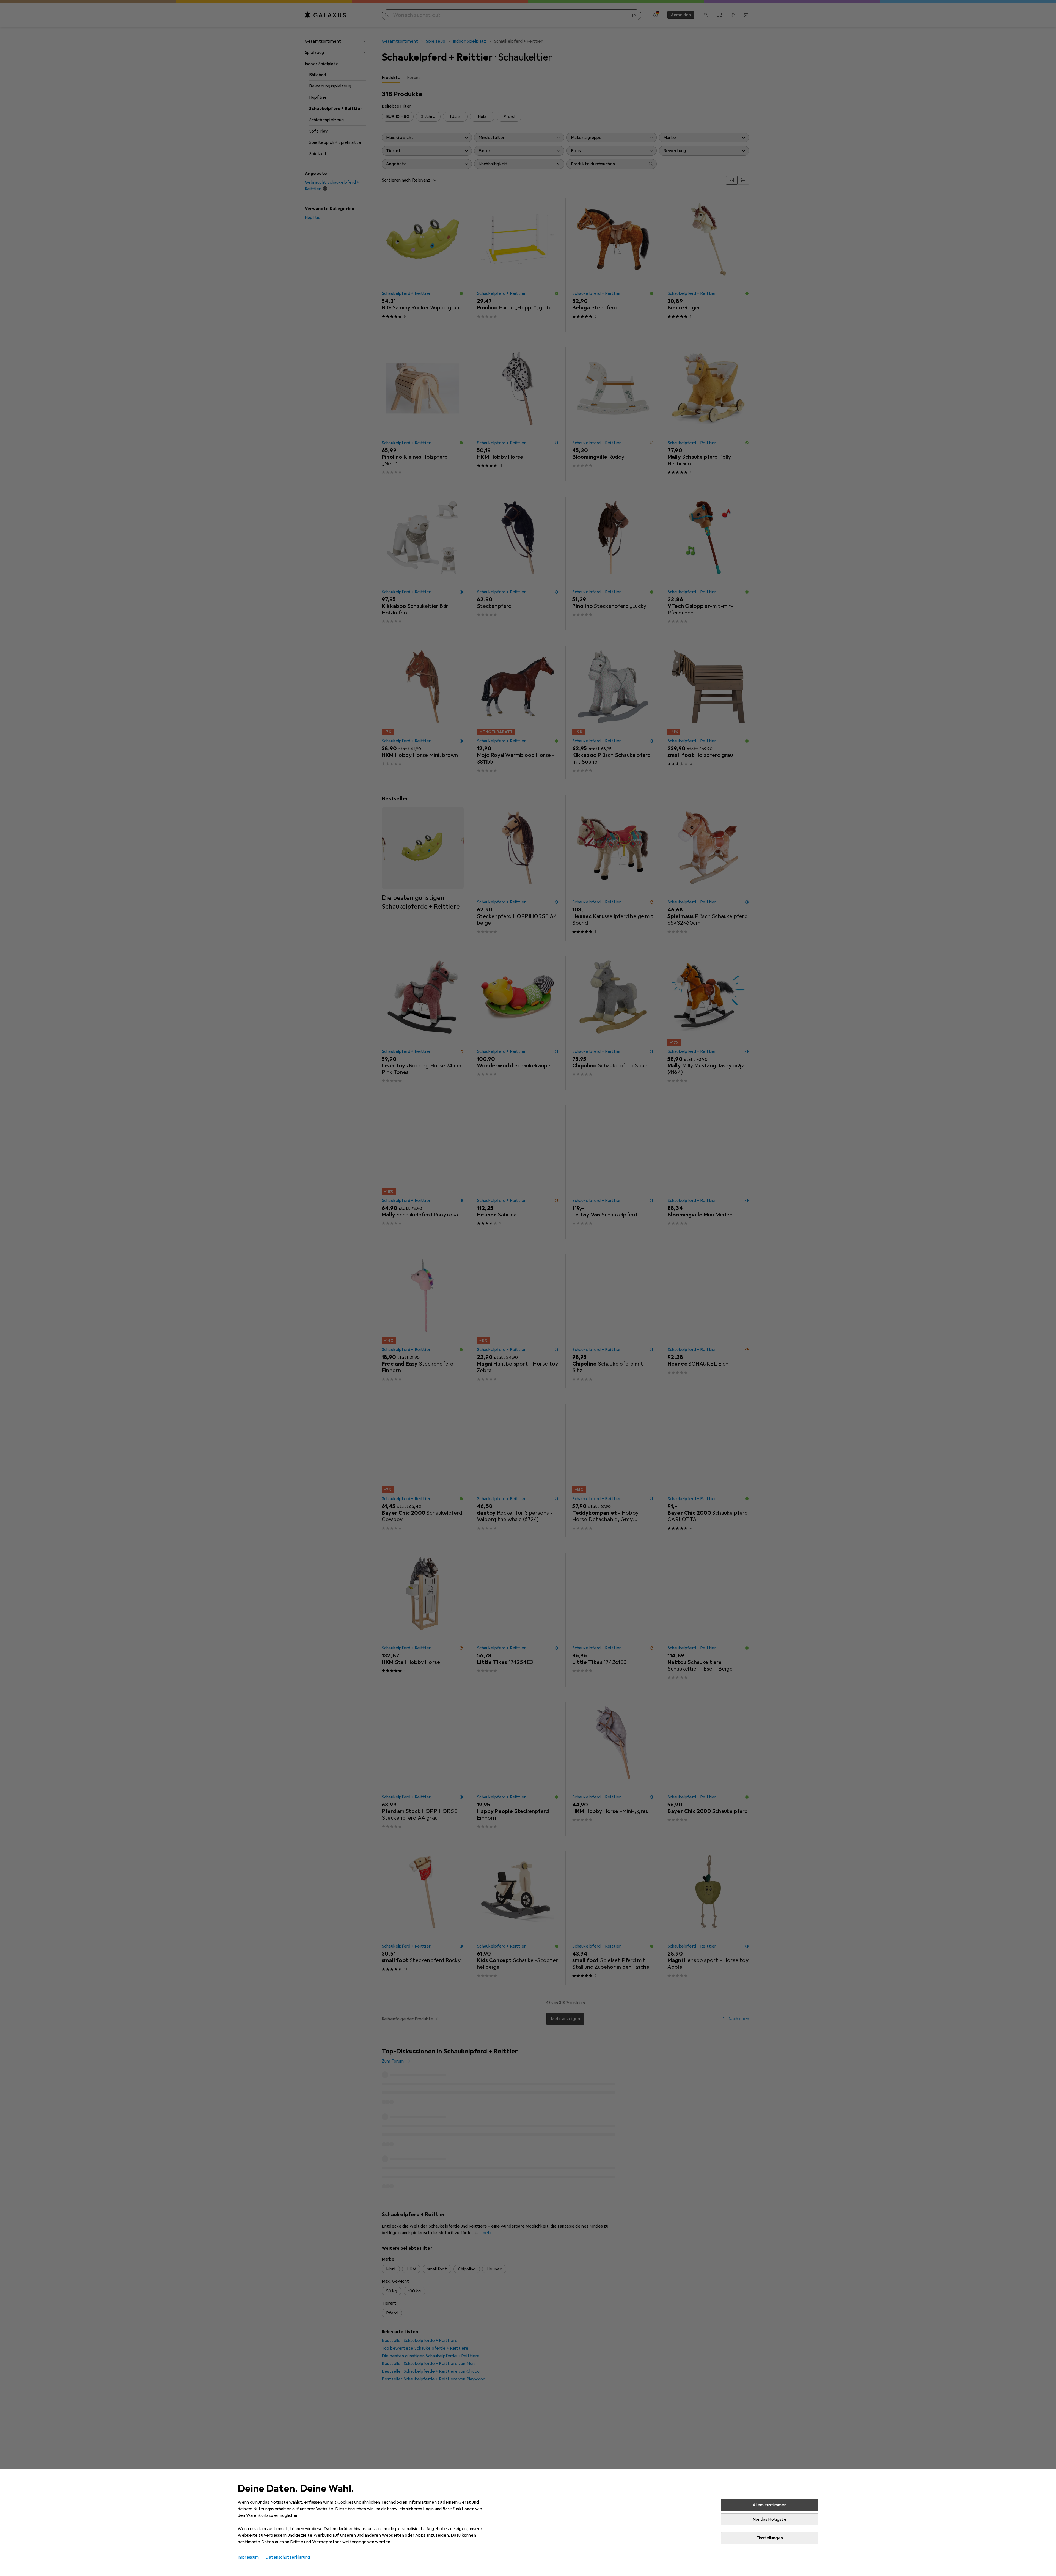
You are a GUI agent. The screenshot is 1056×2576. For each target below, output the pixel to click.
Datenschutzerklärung (288, 2557)
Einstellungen (770, 2538)
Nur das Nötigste (770, 2519)
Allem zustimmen (770, 2505)
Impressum (248, 2557)
